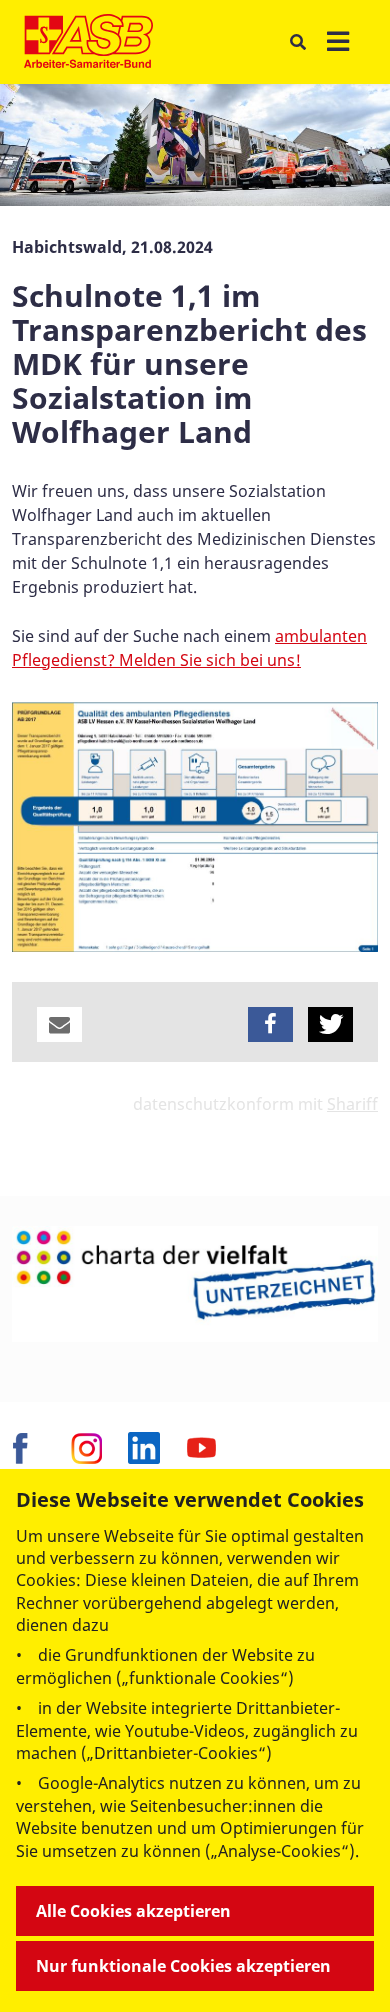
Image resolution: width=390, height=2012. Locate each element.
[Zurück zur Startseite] (88, 42)
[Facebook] (28, 1448)
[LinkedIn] (144, 1448)
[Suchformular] (297, 42)
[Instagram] (86, 1448)
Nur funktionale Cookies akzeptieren (183, 1966)
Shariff (352, 1104)
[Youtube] (202, 1448)
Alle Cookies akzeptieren (133, 1911)
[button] (59, 1024)
